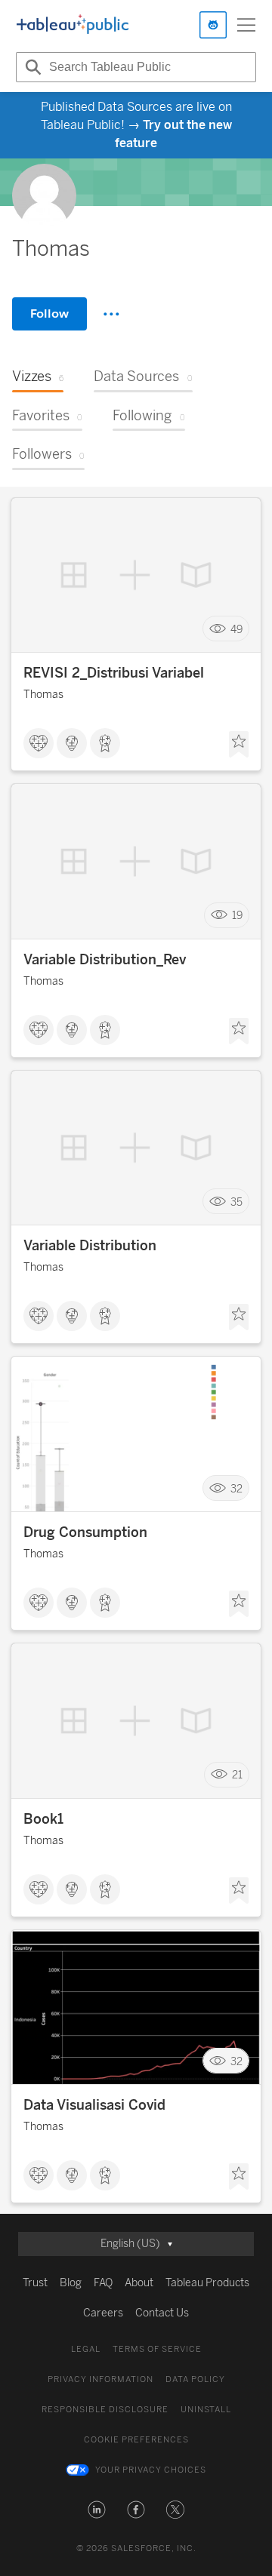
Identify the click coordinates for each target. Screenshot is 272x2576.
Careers (103, 2313)
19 (237, 916)
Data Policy (195, 2379)
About (139, 2283)
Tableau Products (207, 2283)
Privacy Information (100, 2379)
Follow (49, 314)
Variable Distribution (90, 1246)
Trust (35, 2283)
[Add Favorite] (239, 745)
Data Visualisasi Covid (94, 2105)
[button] (97, 2510)
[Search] (31, 67)
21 (237, 1775)
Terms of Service (157, 2349)
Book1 (43, 1819)
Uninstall (206, 2410)
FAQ (103, 2283)
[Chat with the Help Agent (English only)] (213, 25)
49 (236, 629)
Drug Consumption (85, 1532)
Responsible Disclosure (105, 2410)
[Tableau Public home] (73, 25)
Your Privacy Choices (151, 2470)
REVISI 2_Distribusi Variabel (114, 673)
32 (236, 1488)
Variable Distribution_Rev (105, 960)
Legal (86, 2349)
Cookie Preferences (136, 2440)
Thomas (43, 695)
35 (236, 1202)
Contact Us (162, 2313)
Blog (71, 2283)
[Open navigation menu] (246, 25)
